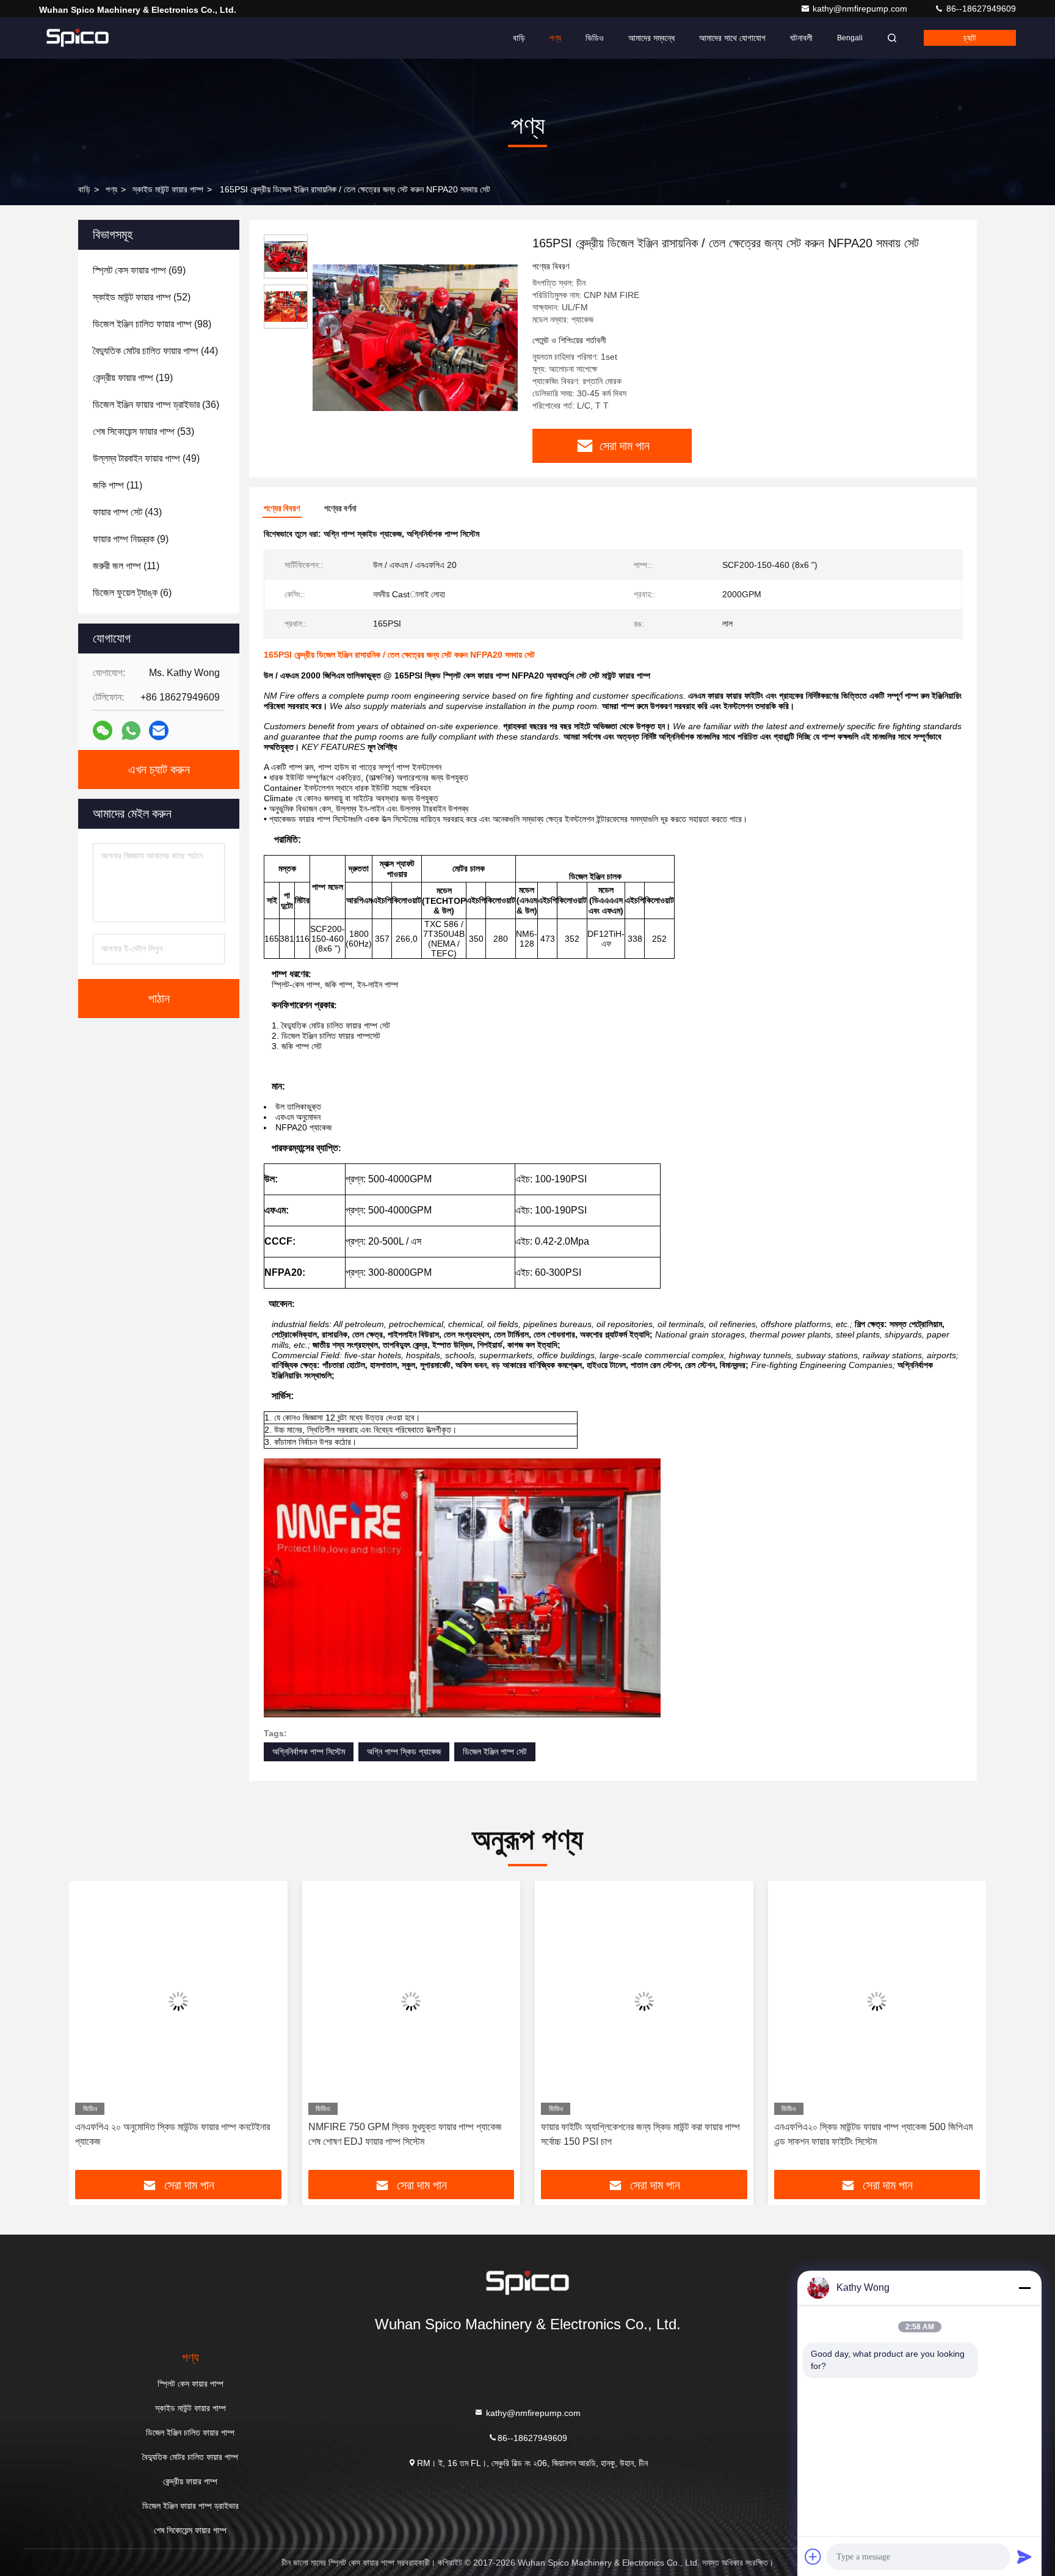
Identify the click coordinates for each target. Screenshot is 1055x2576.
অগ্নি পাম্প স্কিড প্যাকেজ (404, 1752)
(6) (132, 593)
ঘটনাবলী (801, 38)
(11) (118, 485)
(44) (155, 351)
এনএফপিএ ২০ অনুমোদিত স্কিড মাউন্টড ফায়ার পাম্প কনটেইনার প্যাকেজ (172, 2134)
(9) (131, 539)
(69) (139, 270)
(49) (146, 458)
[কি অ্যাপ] (131, 731)
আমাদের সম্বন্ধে (651, 38)
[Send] (1024, 2556)
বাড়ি (519, 38)
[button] (91, 2030)
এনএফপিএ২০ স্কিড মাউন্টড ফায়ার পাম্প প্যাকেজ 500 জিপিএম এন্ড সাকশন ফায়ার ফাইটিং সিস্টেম (873, 2134)
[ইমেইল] (159, 730)
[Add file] (813, 2556)
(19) (133, 378)
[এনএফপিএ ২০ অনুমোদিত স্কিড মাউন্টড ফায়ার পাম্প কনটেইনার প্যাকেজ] (178, 2001)
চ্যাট (970, 38)
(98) (152, 324)
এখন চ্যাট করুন (159, 770)
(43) (127, 512)
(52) (142, 297)
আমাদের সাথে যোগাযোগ (732, 38)
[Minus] (1024, 2288)
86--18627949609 (980, 9)
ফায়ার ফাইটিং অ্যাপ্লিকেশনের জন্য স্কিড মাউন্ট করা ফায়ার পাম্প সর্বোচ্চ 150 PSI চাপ (640, 2134)
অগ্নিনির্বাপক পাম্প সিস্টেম (309, 1752)
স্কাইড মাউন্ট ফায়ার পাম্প (168, 189)
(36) (156, 405)
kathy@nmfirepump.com (861, 9)
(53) (143, 431)
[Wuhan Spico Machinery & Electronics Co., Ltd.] (78, 38)
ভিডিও (595, 38)
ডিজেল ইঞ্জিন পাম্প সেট (495, 1752)
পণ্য (555, 38)
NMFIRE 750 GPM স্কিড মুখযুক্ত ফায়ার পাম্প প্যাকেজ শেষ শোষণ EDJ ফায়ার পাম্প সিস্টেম (405, 2134)
